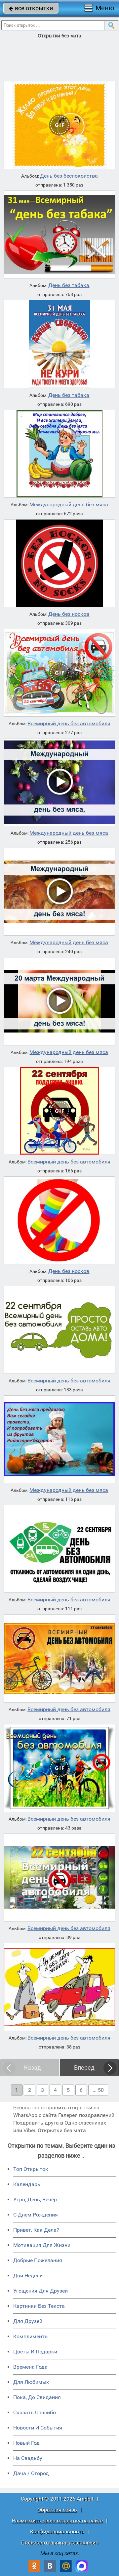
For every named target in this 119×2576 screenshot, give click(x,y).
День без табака (69, 285)
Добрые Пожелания (38, 2260)
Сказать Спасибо (35, 2412)
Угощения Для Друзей (40, 2291)
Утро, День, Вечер (35, 2199)
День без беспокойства (69, 176)
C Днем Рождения (36, 2215)
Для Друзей (28, 2321)
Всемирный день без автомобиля (69, 724)
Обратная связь (57, 2510)
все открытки (31, 8)
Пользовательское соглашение (60, 2542)
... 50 (98, 2090)
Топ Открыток (31, 2169)
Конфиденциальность (57, 2532)
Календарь (27, 2184)
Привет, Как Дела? (36, 2230)
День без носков (69, 614)
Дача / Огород (31, 2473)
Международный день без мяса (69, 505)
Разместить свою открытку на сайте (57, 2521)
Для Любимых (31, 2382)
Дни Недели (28, 2276)
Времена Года (30, 2367)
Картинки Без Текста (39, 2306)
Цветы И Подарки (35, 2352)
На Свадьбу (28, 2458)
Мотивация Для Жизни (42, 2245)
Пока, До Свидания (37, 2397)
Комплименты (31, 2336)
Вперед (84, 2068)
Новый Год (26, 2443)
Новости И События (38, 2428)
